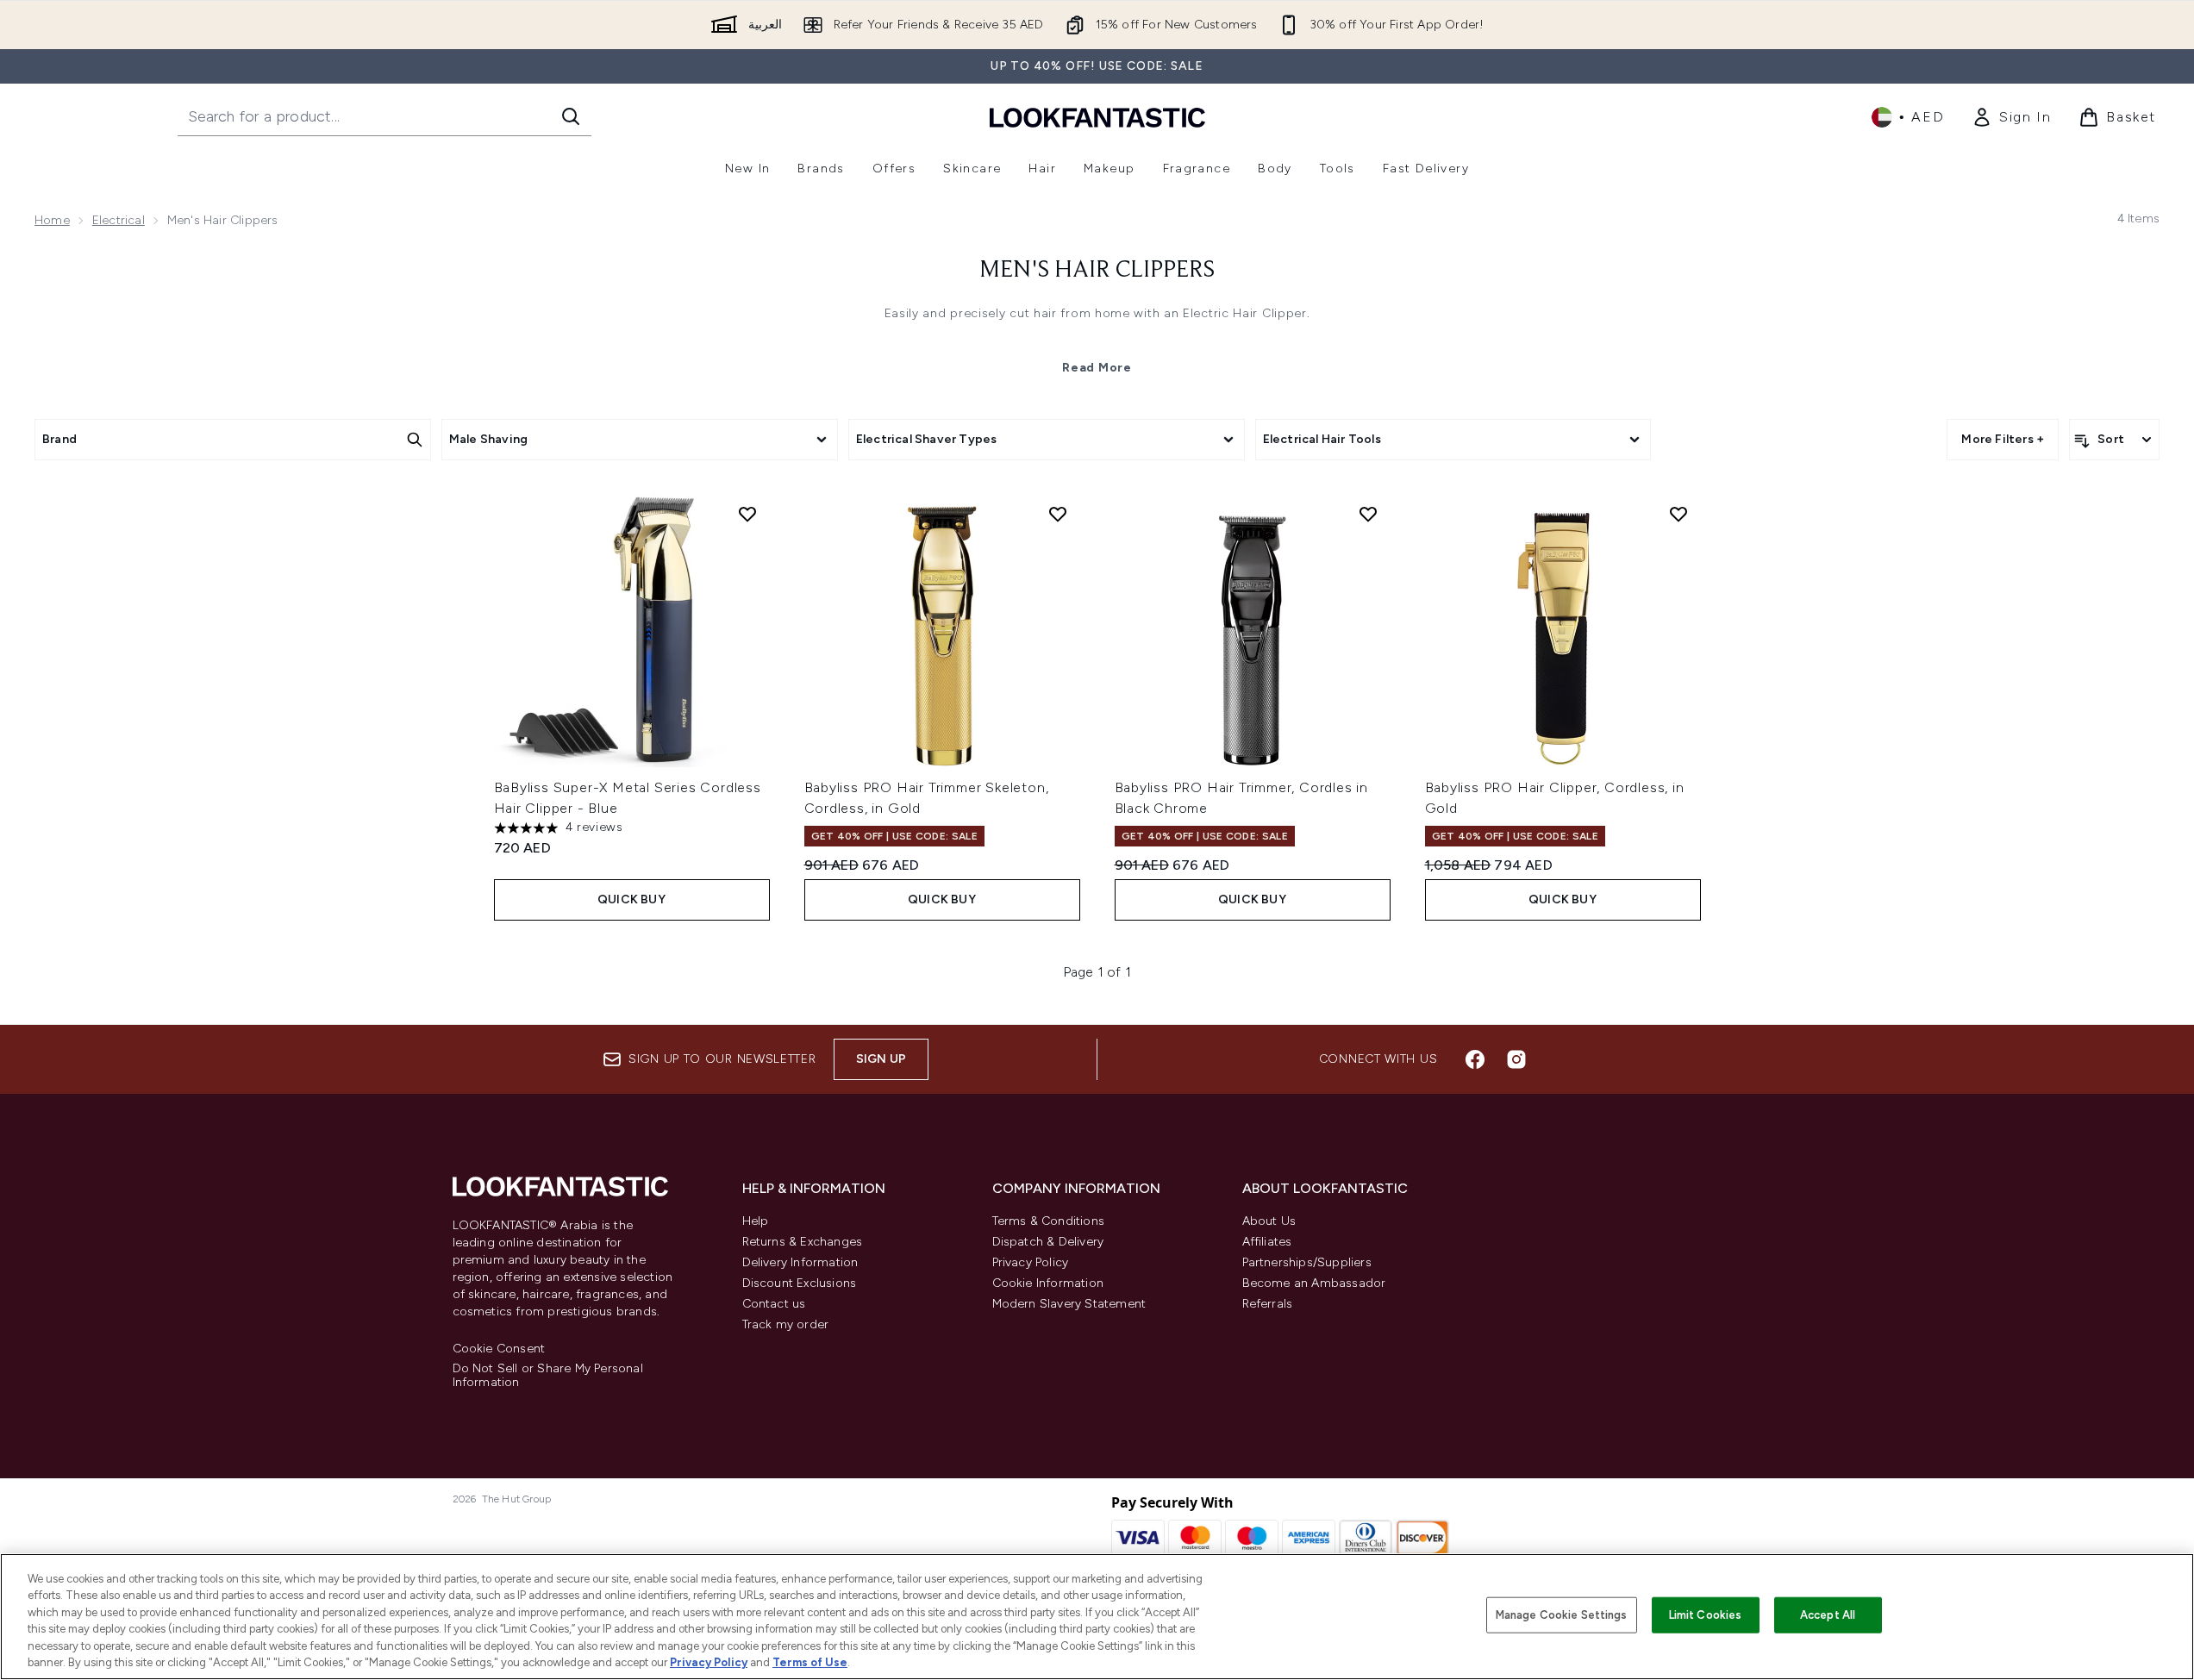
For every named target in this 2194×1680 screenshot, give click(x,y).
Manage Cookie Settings (1562, 1615)
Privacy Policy (1031, 1262)
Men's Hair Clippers (1097, 271)
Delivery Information (800, 1262)
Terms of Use (810, 1662)
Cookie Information (1048, 1283)
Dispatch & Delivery (1048, 1242)
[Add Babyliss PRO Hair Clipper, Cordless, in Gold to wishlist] (1678, 514)
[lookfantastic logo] (1097, 117)
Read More (1097, 368)
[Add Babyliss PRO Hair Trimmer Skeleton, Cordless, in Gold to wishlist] (1058, 514)
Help (756, 1221)
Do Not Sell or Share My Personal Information (548, 1376)
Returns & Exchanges (803, 1242)
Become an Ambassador (1314, 1283)
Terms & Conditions (1049, 1221)
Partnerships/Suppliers (1307, 1262)
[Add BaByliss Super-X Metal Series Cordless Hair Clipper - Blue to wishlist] (747, 514)
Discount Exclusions (800, 1283)
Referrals (1268, 1304)
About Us (1269, 1221)
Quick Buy (631, 899)
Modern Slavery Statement (1069, 1304)
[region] (1097, 1617)
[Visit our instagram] (1516, 1059)
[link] (2011, 117)
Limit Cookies (1706, 1615)
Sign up (881, 1059)
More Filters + (2003, 439)
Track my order (786, 1324)
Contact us (774, 1304)
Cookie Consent (499, 1349)
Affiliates (1267, 1242)
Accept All (1828, 1615)
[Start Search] (571, 116)
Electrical (119, 220)
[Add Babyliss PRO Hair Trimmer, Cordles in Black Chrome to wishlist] (1368, 514)
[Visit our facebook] (1475, 1059)
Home (52, 220)
